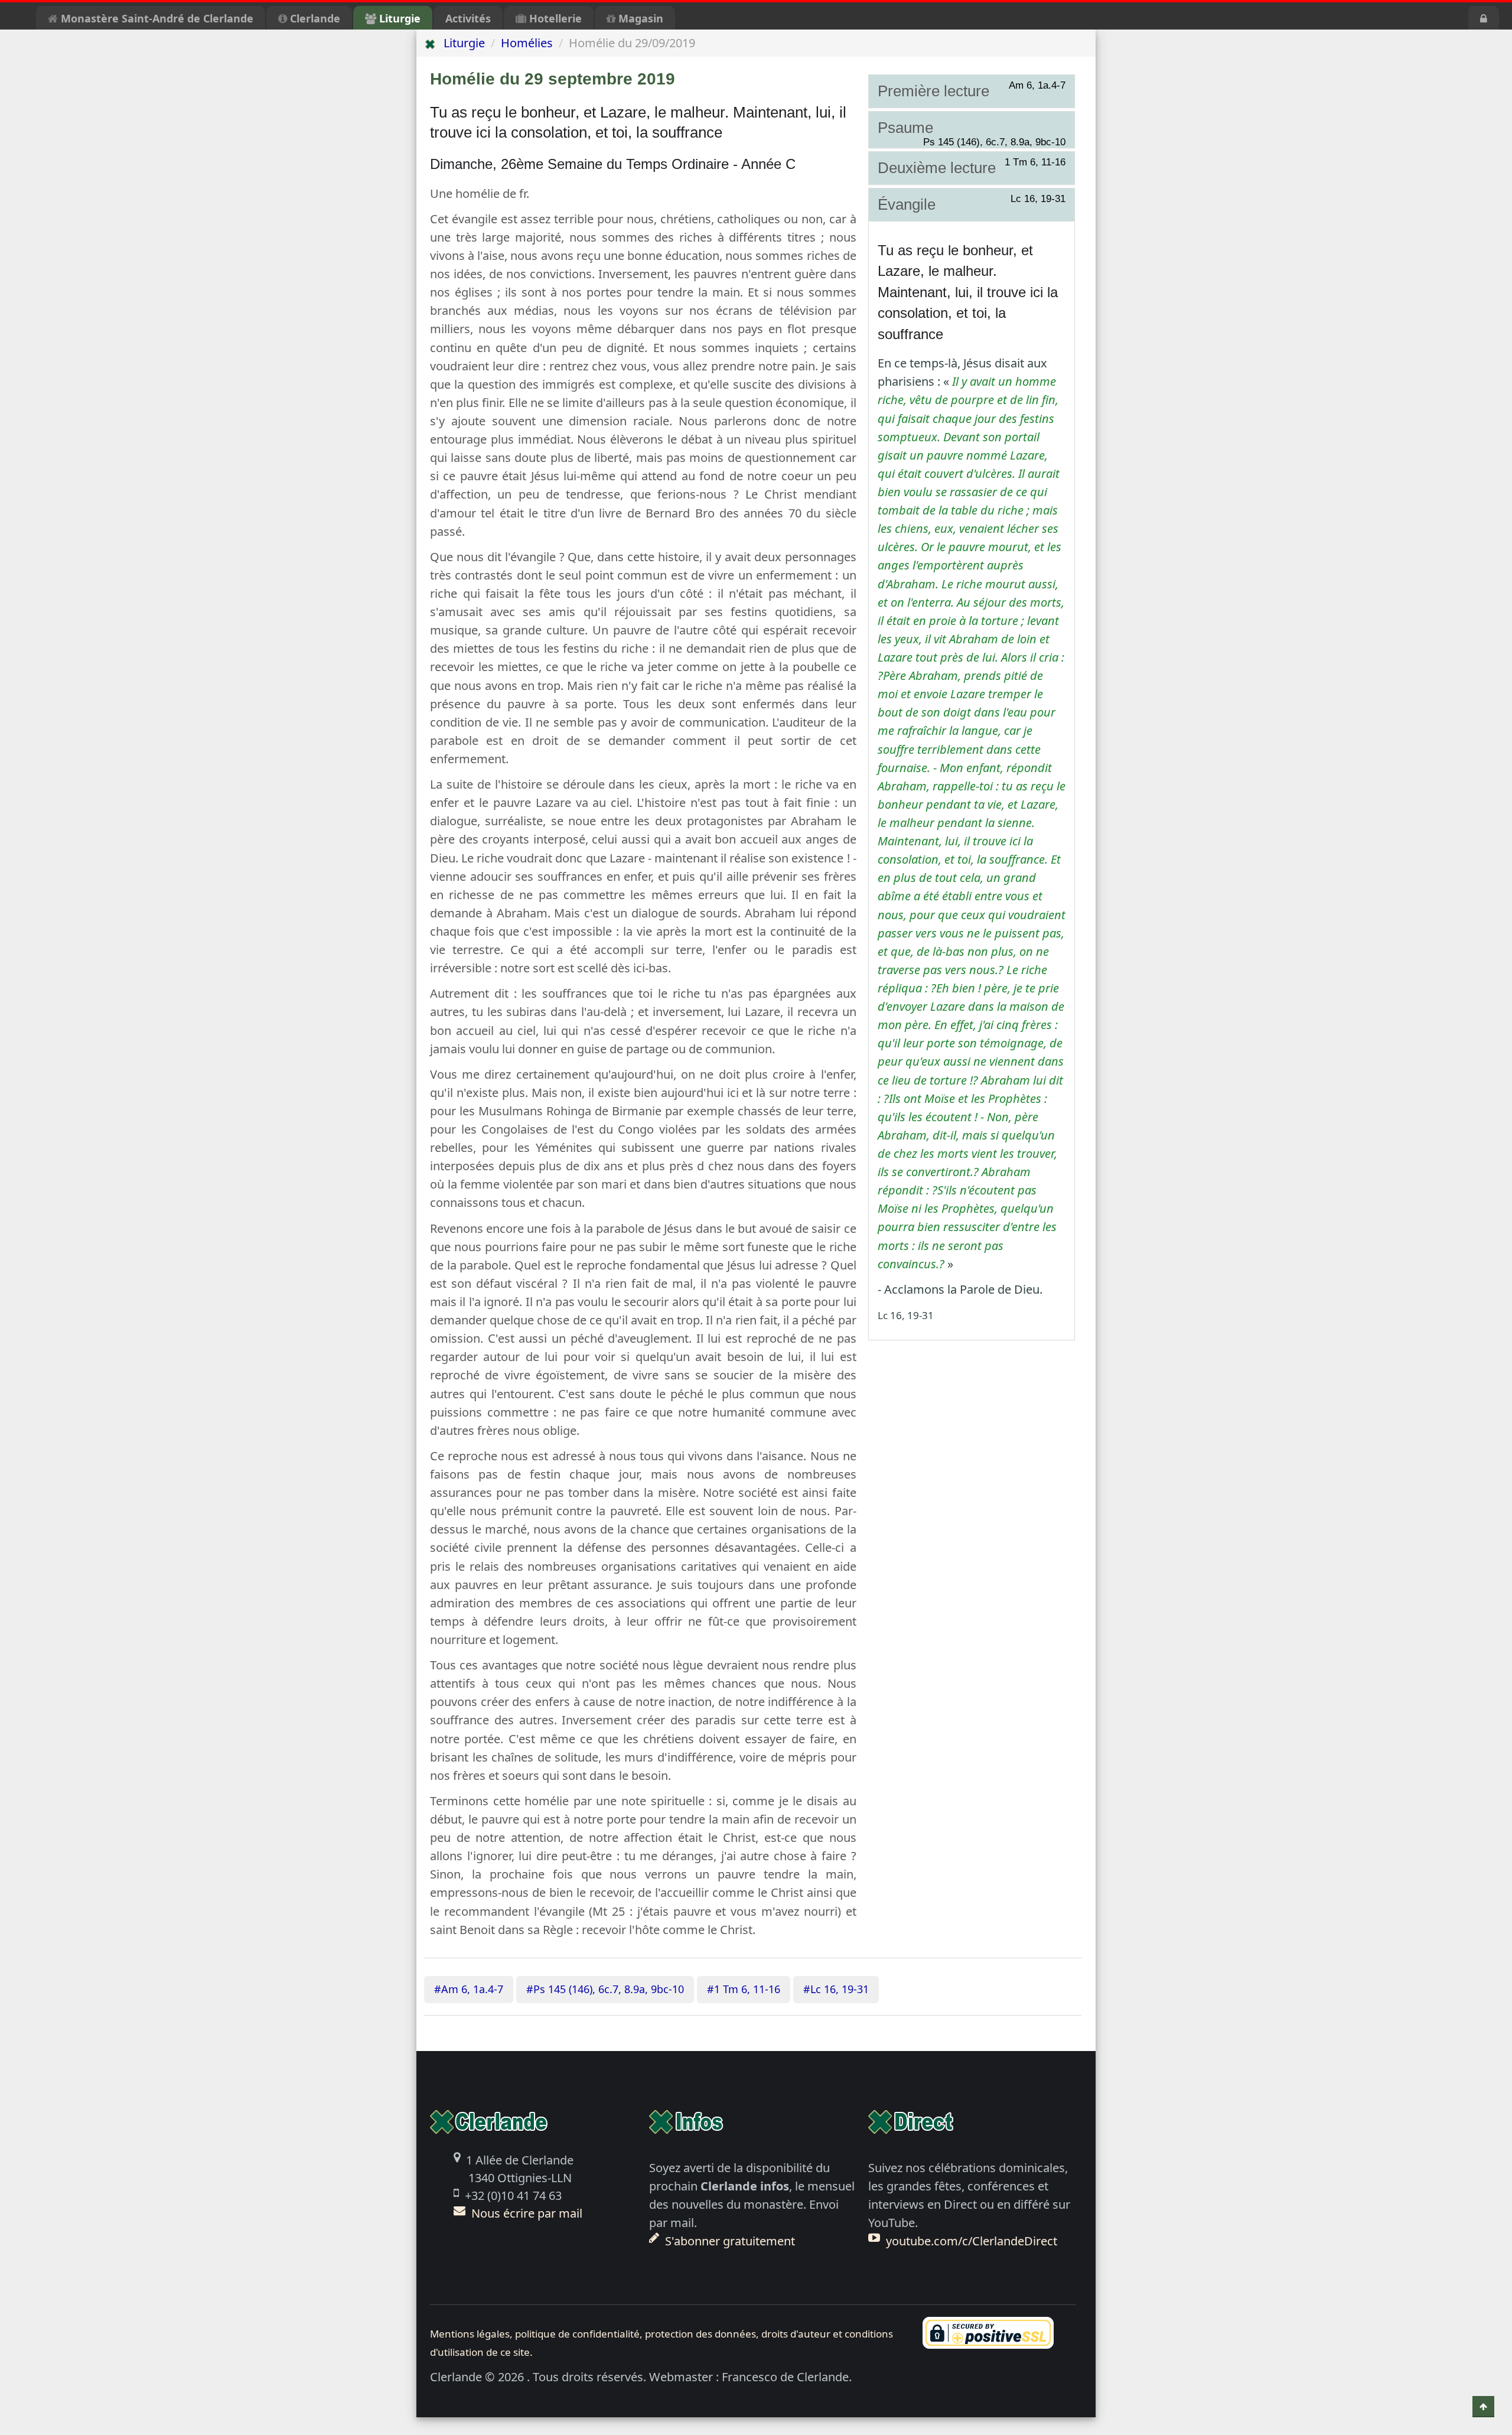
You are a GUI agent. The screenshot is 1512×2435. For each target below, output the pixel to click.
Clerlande (314, 18)
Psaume (972, 128)
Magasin (639, 18)
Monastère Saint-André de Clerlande (156, 18)
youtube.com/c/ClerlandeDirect (972, 2241)
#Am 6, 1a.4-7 (469, 1989)
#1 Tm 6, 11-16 (744, 1989)
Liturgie (398, 18)
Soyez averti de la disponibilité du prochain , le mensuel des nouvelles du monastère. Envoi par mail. (752, 2204)
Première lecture (972, 90)
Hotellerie (554, 18)
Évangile (972, 204)
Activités (468, 18)
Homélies (527, 43)
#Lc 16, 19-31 (836, 1989)
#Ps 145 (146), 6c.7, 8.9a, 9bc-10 (605, 1989)
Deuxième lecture (972, 167)
